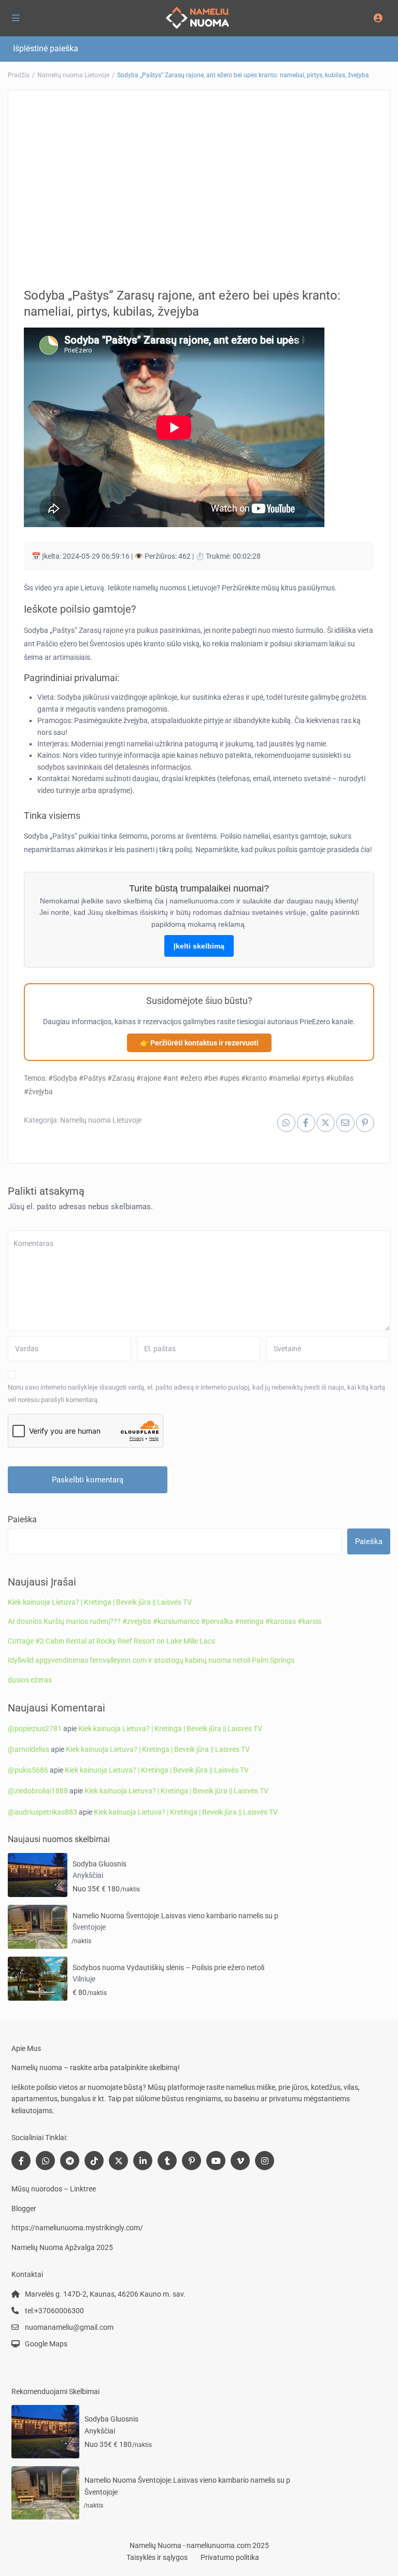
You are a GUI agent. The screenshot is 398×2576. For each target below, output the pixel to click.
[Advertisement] (199, 181)
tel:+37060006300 (54, 2311)
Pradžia (19, 75)
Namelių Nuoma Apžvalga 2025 (62, 2247)
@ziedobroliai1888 (38, 1791)
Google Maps (46, 2344)
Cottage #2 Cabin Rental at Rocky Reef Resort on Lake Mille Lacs (111, 1641)
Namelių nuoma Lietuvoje (73, 75)
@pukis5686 (28, 1770)
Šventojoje (89, 1927)
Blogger (24, 2209)
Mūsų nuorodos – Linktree (54, 2189)
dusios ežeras (30, 1680)
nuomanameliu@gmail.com (69, 2327)
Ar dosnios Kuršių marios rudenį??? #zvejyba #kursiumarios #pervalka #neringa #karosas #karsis (165, 1621)
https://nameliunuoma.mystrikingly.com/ (77, 2228)
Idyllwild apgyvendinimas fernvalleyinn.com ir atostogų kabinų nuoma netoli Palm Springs (151, 1660)
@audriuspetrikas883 (42, 1812)
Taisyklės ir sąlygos (157, 2557)
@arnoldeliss (29, 1749)
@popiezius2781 (35, 1729)
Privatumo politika (230, 2557)
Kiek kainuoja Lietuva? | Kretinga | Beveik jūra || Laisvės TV (100, 1602)
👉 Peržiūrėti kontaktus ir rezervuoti (199, 1043)
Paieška (22, 1519)
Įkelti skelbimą (199, 946)
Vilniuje (84, 1979)
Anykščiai (88, 1875)
